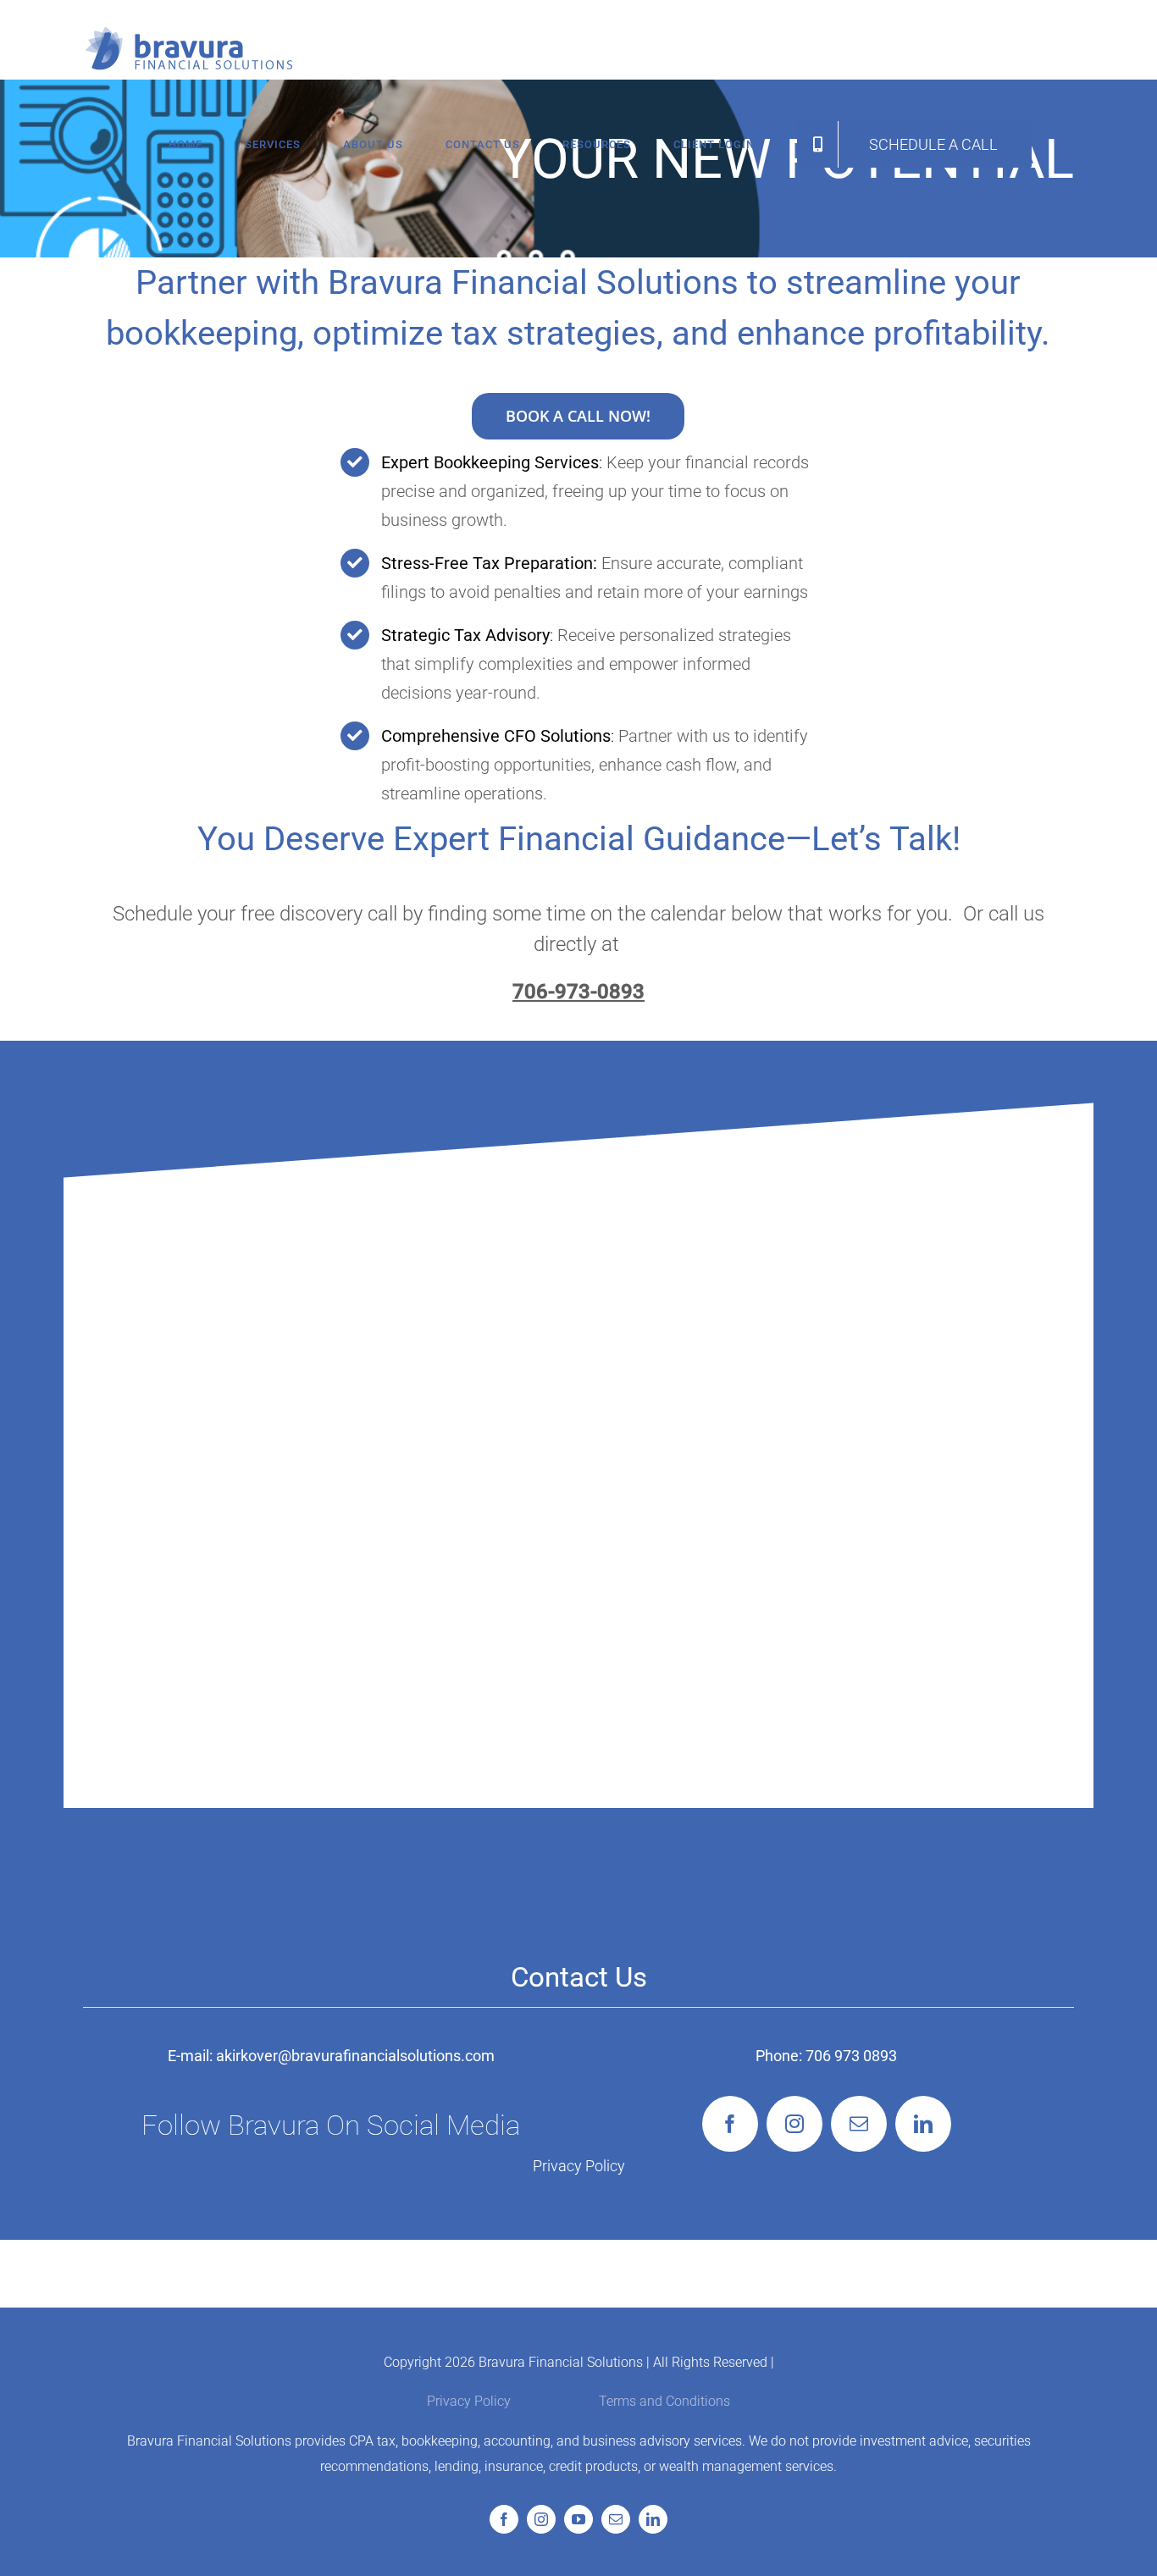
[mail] (859, 2124)
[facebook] (730, 2124)
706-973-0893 (578, 992)
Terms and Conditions (664, 2401)
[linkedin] (923, 2124)
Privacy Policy (579, 2166)
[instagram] (794, 2124)
